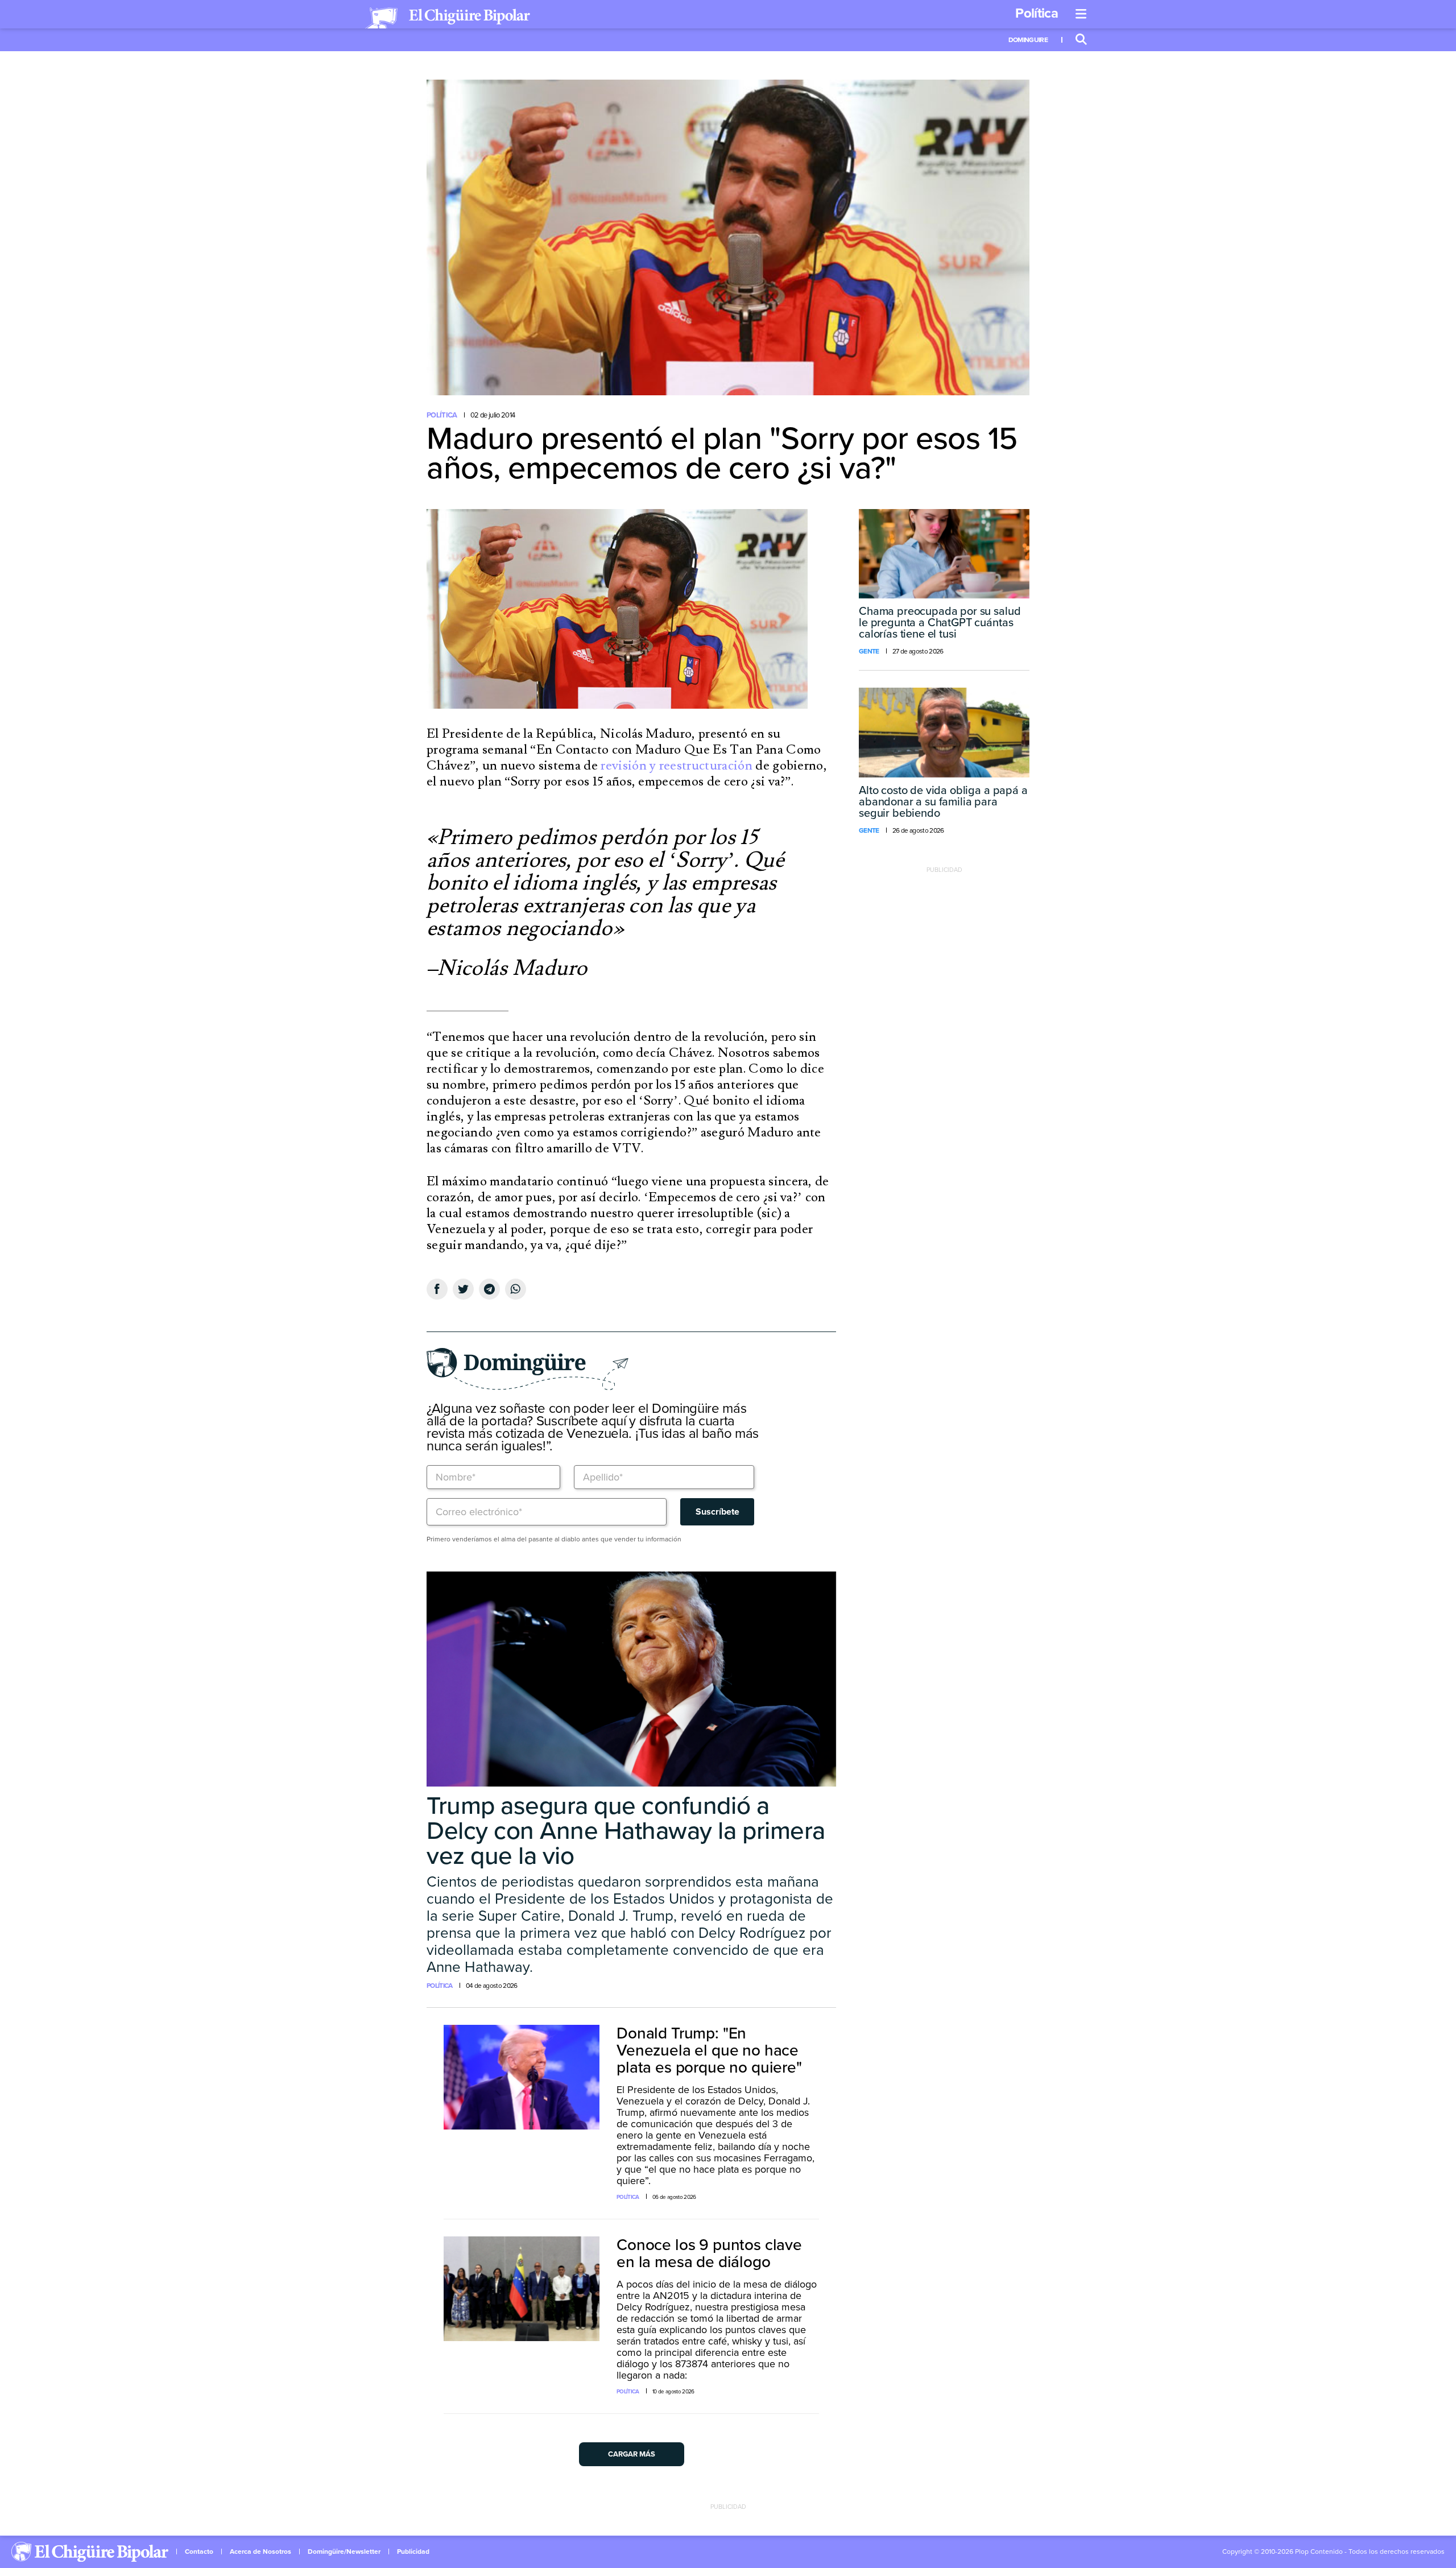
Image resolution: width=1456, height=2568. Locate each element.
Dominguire (1028, 40)
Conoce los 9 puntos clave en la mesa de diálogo (709, 2253)
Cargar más (632, 2454)
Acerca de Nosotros (260, 2552)
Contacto (199, 2552)
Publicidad (413, 2552)
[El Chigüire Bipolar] (448, 18)
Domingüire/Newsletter (344, 2552)
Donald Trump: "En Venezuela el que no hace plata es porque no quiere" (709, 2050)
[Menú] (1081, 14)
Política (1037, 13)
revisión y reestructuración (677, 766)
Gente (869, 651)
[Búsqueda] (1081, 40)
